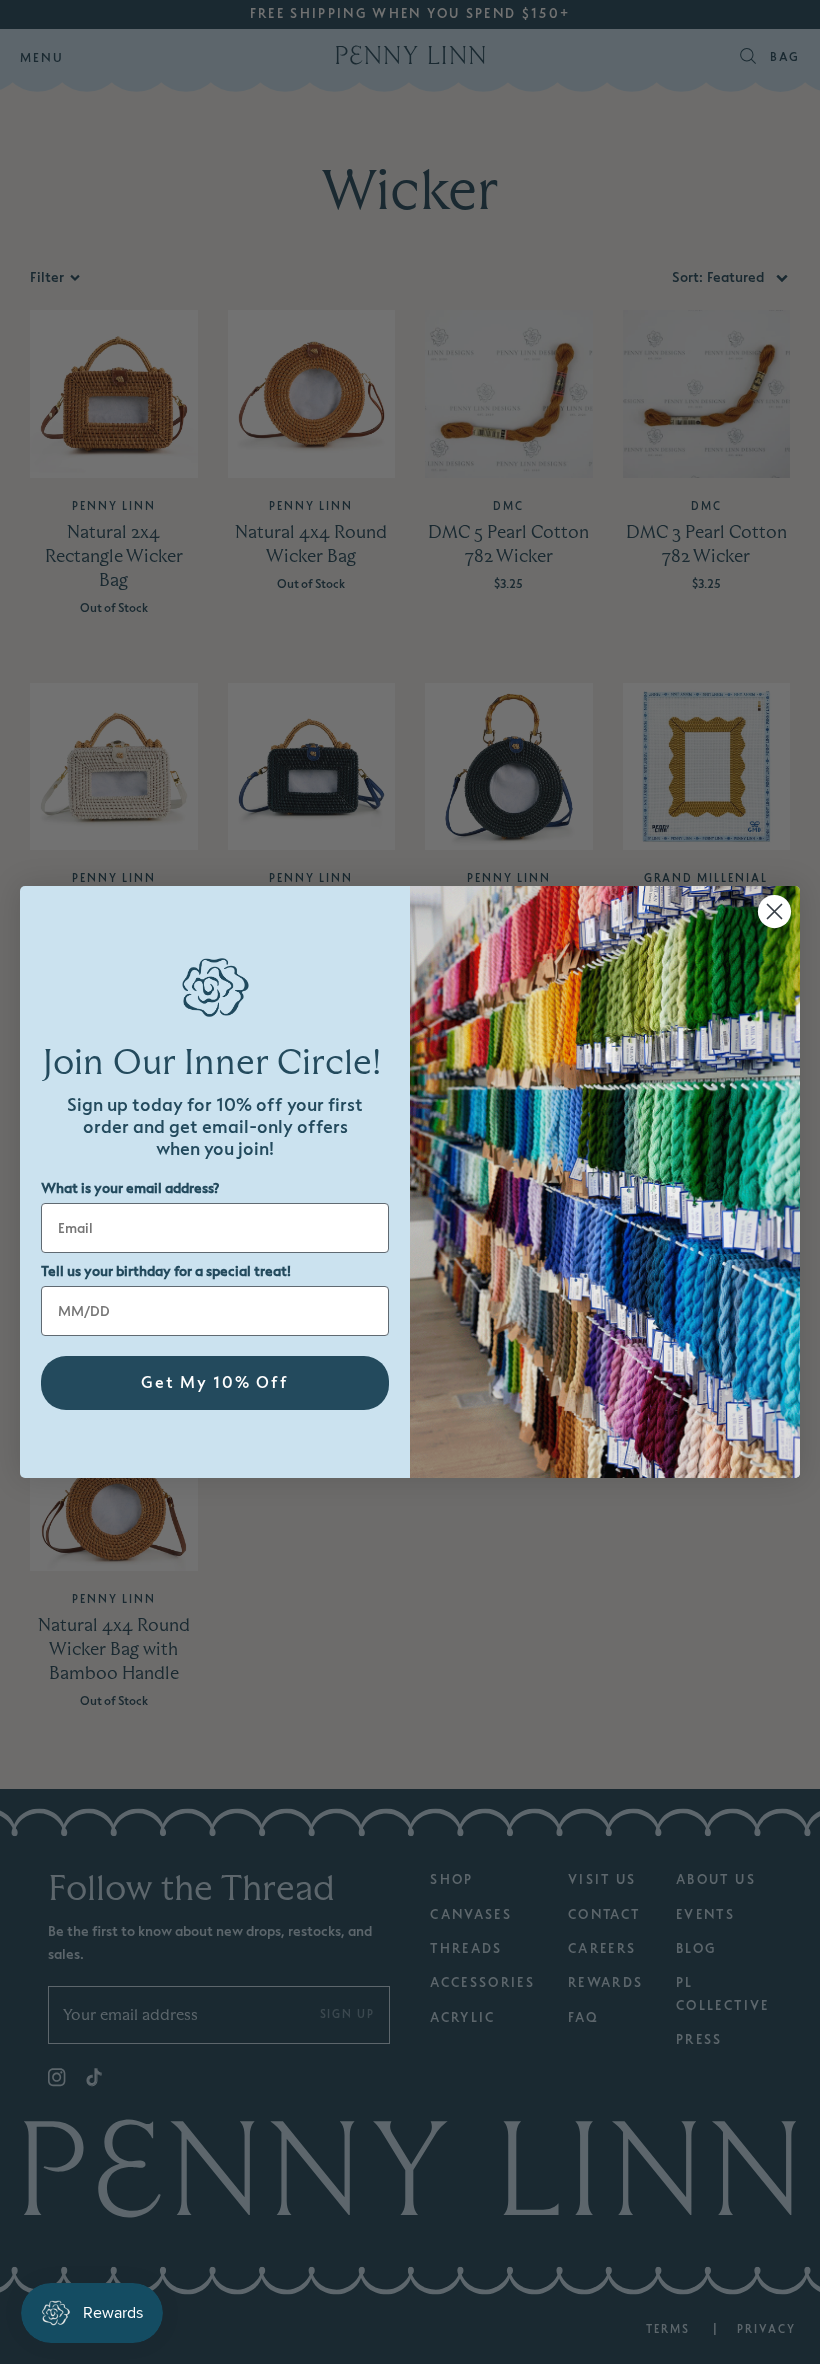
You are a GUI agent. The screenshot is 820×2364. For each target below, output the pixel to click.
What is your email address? (130, 1188)
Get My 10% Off (215, 1383)
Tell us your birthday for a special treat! (166, 1271)
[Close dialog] (774, 911)
